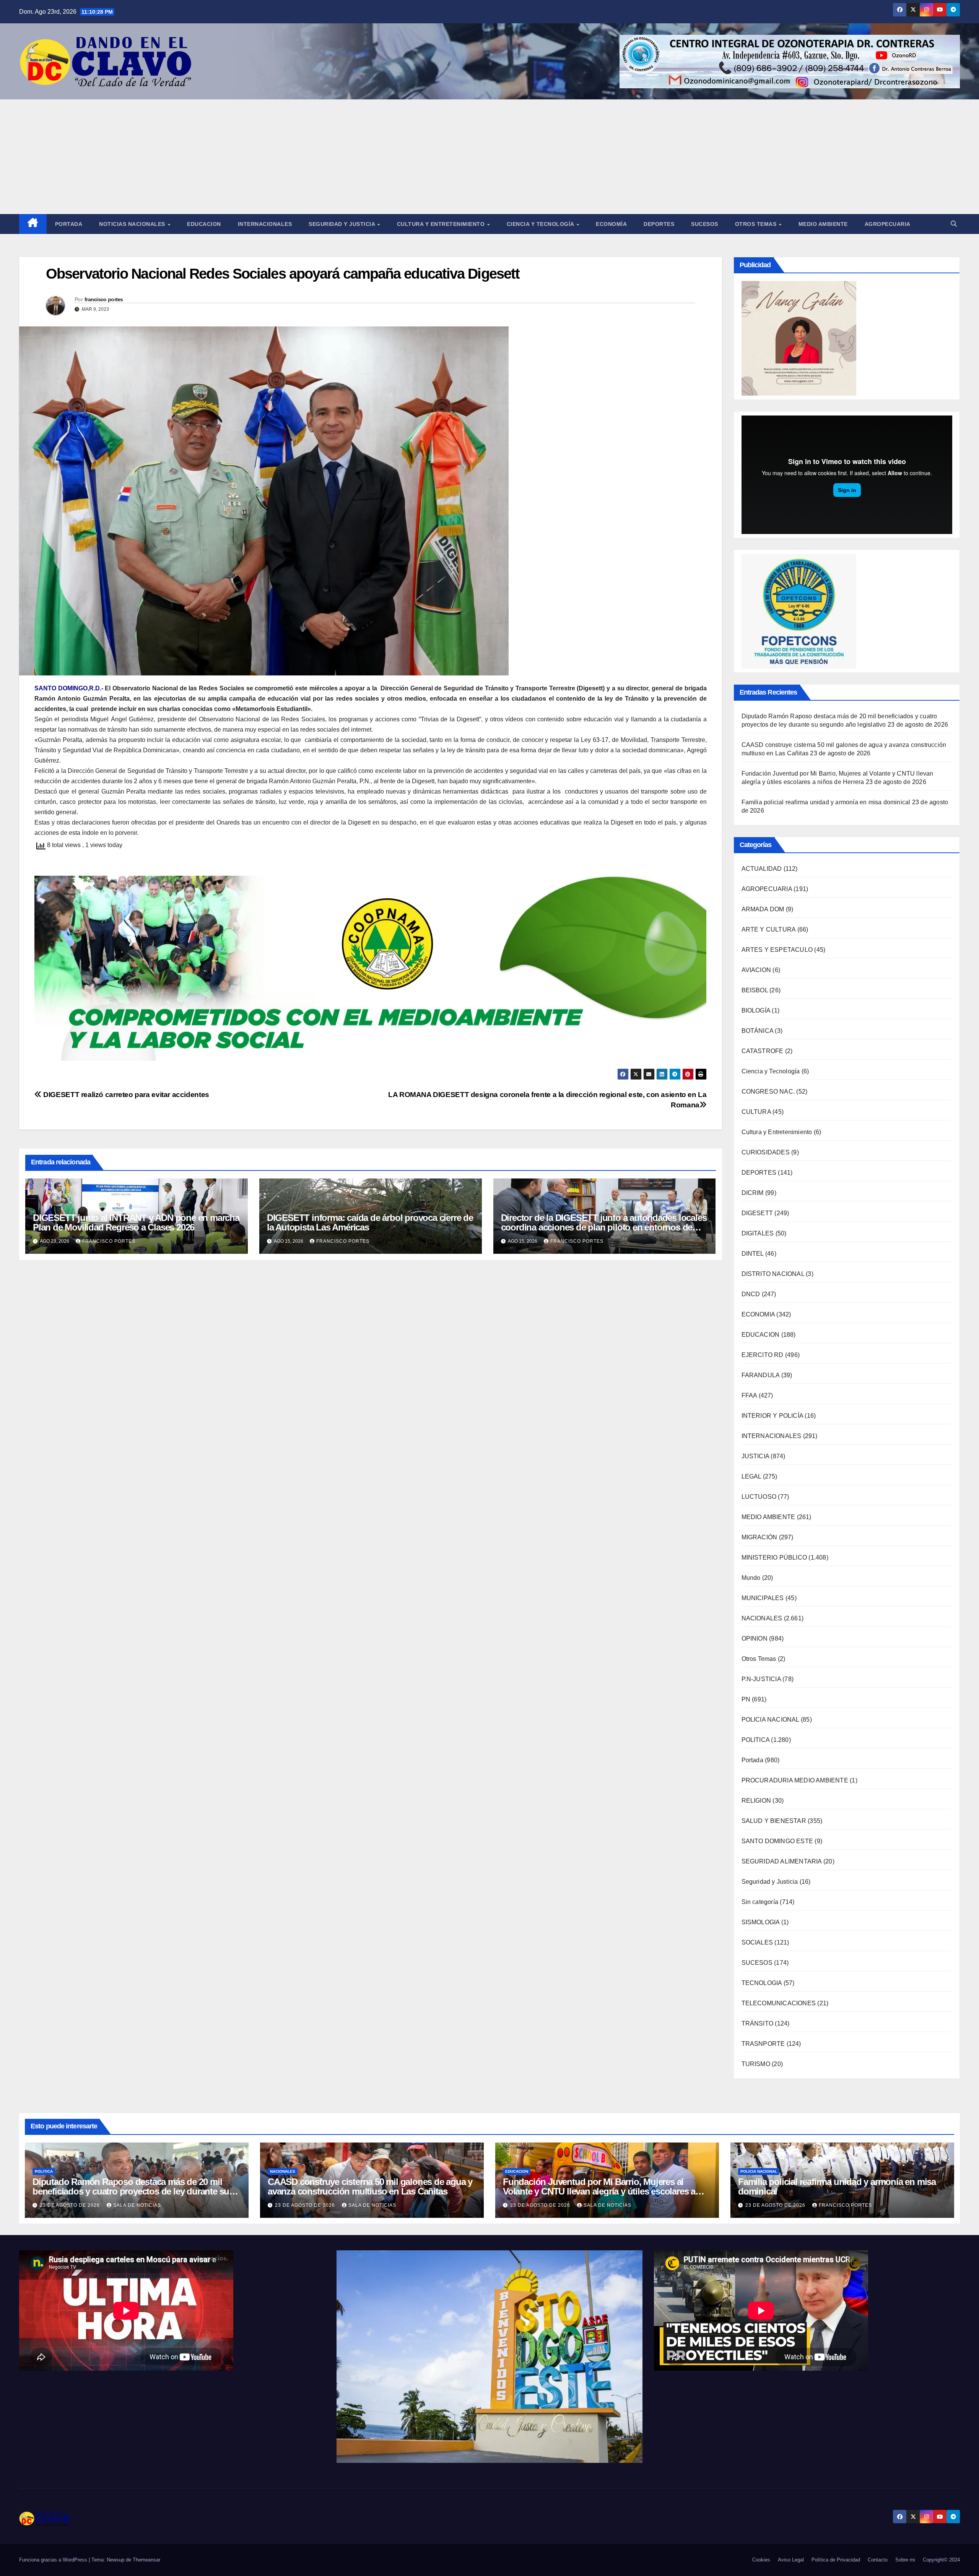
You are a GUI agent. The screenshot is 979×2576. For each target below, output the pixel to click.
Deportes (659, 224)
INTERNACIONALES (772, 1436)
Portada (69, 224)
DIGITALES (758, 1233)
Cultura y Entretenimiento (442, 224)
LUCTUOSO (759, 1497)
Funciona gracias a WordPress (54, 2560)
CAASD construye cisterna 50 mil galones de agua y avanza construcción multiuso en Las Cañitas (370, 2186)
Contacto (878, 2560)
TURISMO (756, 2064)
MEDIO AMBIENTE (768, 1517)
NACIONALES (762, 1618)
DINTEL (753, 1254)
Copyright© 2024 (941, 2560)
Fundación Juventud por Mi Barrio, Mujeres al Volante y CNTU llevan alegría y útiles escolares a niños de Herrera (599, 2191)
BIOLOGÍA (756, 1010)
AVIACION (756, 970)
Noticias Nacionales (133, 224)
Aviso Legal (791, 2560)
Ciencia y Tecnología (541, 224)
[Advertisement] (489, 157)
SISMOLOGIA (761, 1922)
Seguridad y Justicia (343, 224)
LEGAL (751, 1476)
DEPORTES (759, 1173)
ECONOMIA (758, 1314)
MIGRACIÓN (759, 1537)
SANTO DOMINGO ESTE (777, 1841)
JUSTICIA (755, 1456)
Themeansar (146, 2560)
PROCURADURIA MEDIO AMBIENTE (795, 1780)
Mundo (751, 1578)
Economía (611, 224)
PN (746, 1699)
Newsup (115, 2560)
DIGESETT (757, 1213)
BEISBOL (755, 990)
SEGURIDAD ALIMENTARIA (782, 1861)
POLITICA (756, 1740)
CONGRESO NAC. (768, 1092)
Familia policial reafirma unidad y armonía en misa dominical (826, 802)
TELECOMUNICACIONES (779, 2003)
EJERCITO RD (763, 1355)
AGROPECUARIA (767, 889)
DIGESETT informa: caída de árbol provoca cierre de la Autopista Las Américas (370, 1222)
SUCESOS (757, 1963)
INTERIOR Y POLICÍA (772, 1416)
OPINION (755, 1639)
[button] (954, 224)
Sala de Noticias (137, 2205)
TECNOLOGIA (762, 1983)
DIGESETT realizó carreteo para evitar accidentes (125, 1095)
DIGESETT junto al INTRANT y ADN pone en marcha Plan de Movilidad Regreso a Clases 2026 (136, 1222)
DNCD (751, 1294)
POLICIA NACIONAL (770, 1720)
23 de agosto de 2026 (71, 2205)
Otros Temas (757, 224)
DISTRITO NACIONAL (773, 1274)
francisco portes (104, 299)
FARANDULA (761, 1375)
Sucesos (705, 224)
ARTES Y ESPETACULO (777, 950)
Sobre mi (905, 2560)
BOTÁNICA (758, 1031)
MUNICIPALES (763, 1598)
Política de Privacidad (836, 2560)
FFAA (749, 1395)
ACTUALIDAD (762, 869)
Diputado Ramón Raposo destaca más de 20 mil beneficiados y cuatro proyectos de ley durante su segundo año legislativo (131, 2191)
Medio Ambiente (823, 224)
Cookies (761, 2560)
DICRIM (753, 1193)
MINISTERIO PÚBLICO (774, 1557)
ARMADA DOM (763, 909)
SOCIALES (757, 1942)
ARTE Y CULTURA (769, 929)
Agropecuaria (888, 224)
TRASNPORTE (763, 2044)
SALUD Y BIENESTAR (774, 1821)
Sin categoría (760, 1902)
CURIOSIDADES (766, 1152)
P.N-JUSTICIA (761, 1679)
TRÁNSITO (758, 2023)
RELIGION (756, 1801)
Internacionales (265, 224)
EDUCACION (204, 224)
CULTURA (756, 1112)
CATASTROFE (763, 1051)
